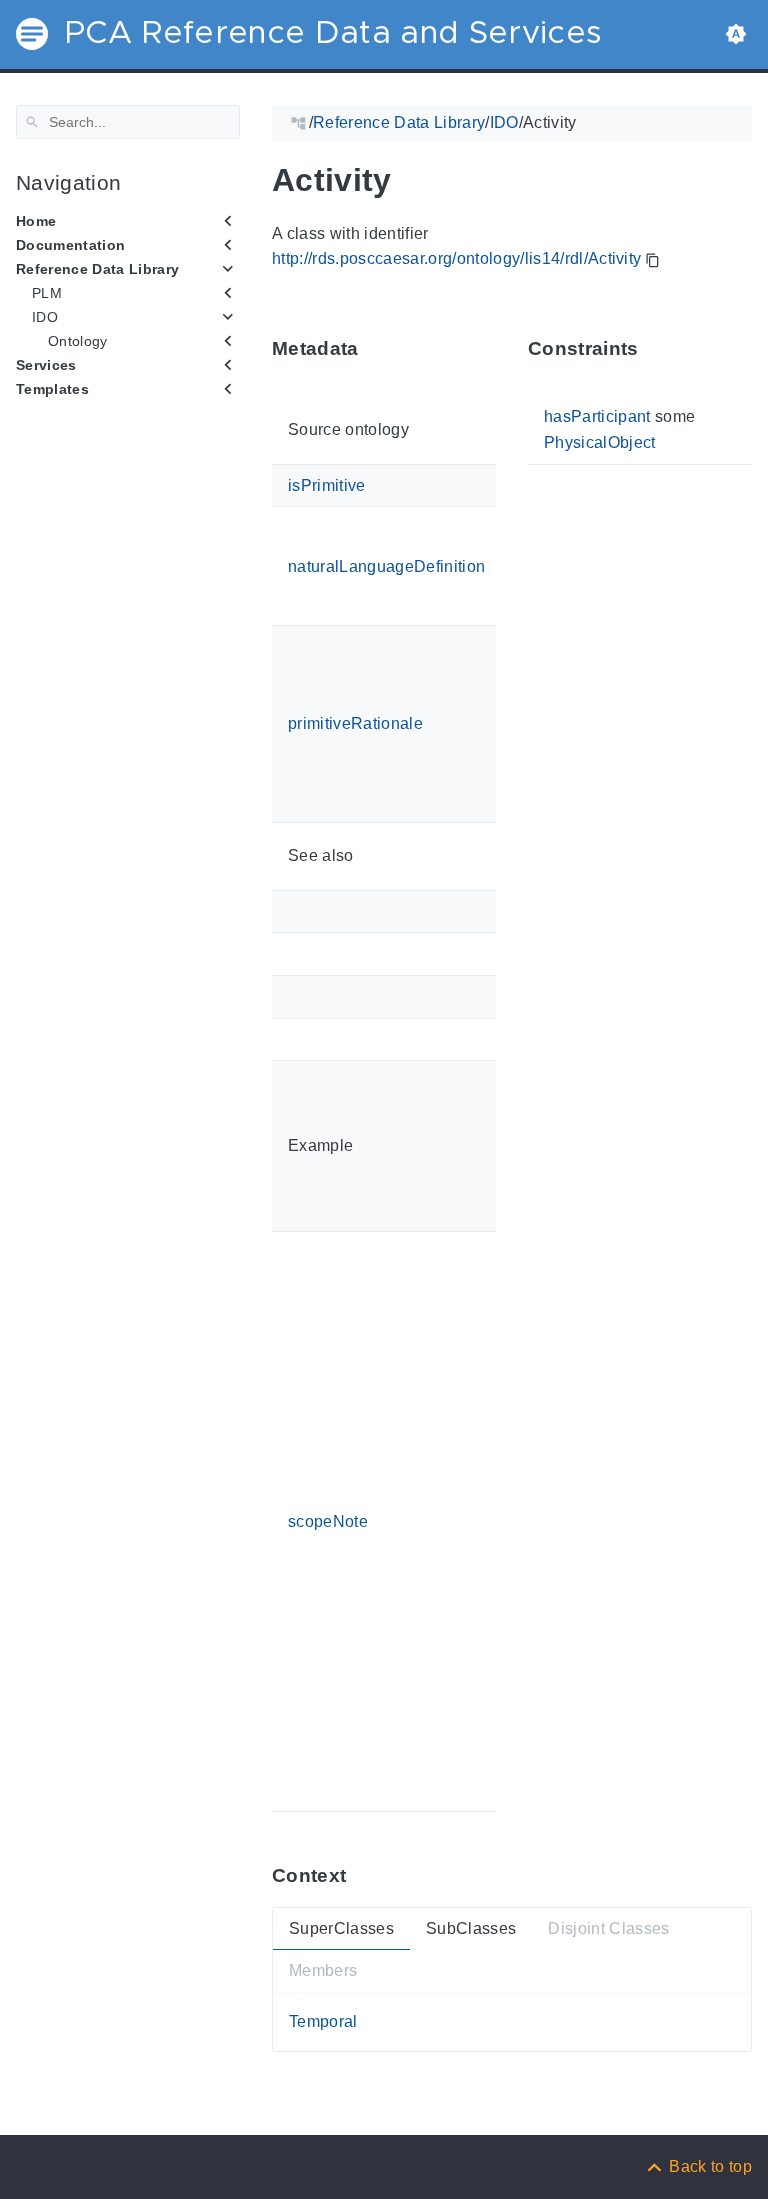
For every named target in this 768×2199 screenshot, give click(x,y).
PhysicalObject (600, 442)
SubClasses (471, 1928)
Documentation (70, 245)
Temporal (323, 2021)
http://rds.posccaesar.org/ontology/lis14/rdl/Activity (457, 258)
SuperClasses (341, 1928)
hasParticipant (597, 416)
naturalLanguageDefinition (386, 565)
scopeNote (328, 1520)
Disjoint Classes (608, 1928)
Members (323, 1970)
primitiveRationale (355, 723)
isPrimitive (327, 484)
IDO (45, 317)
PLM (47, 293)
